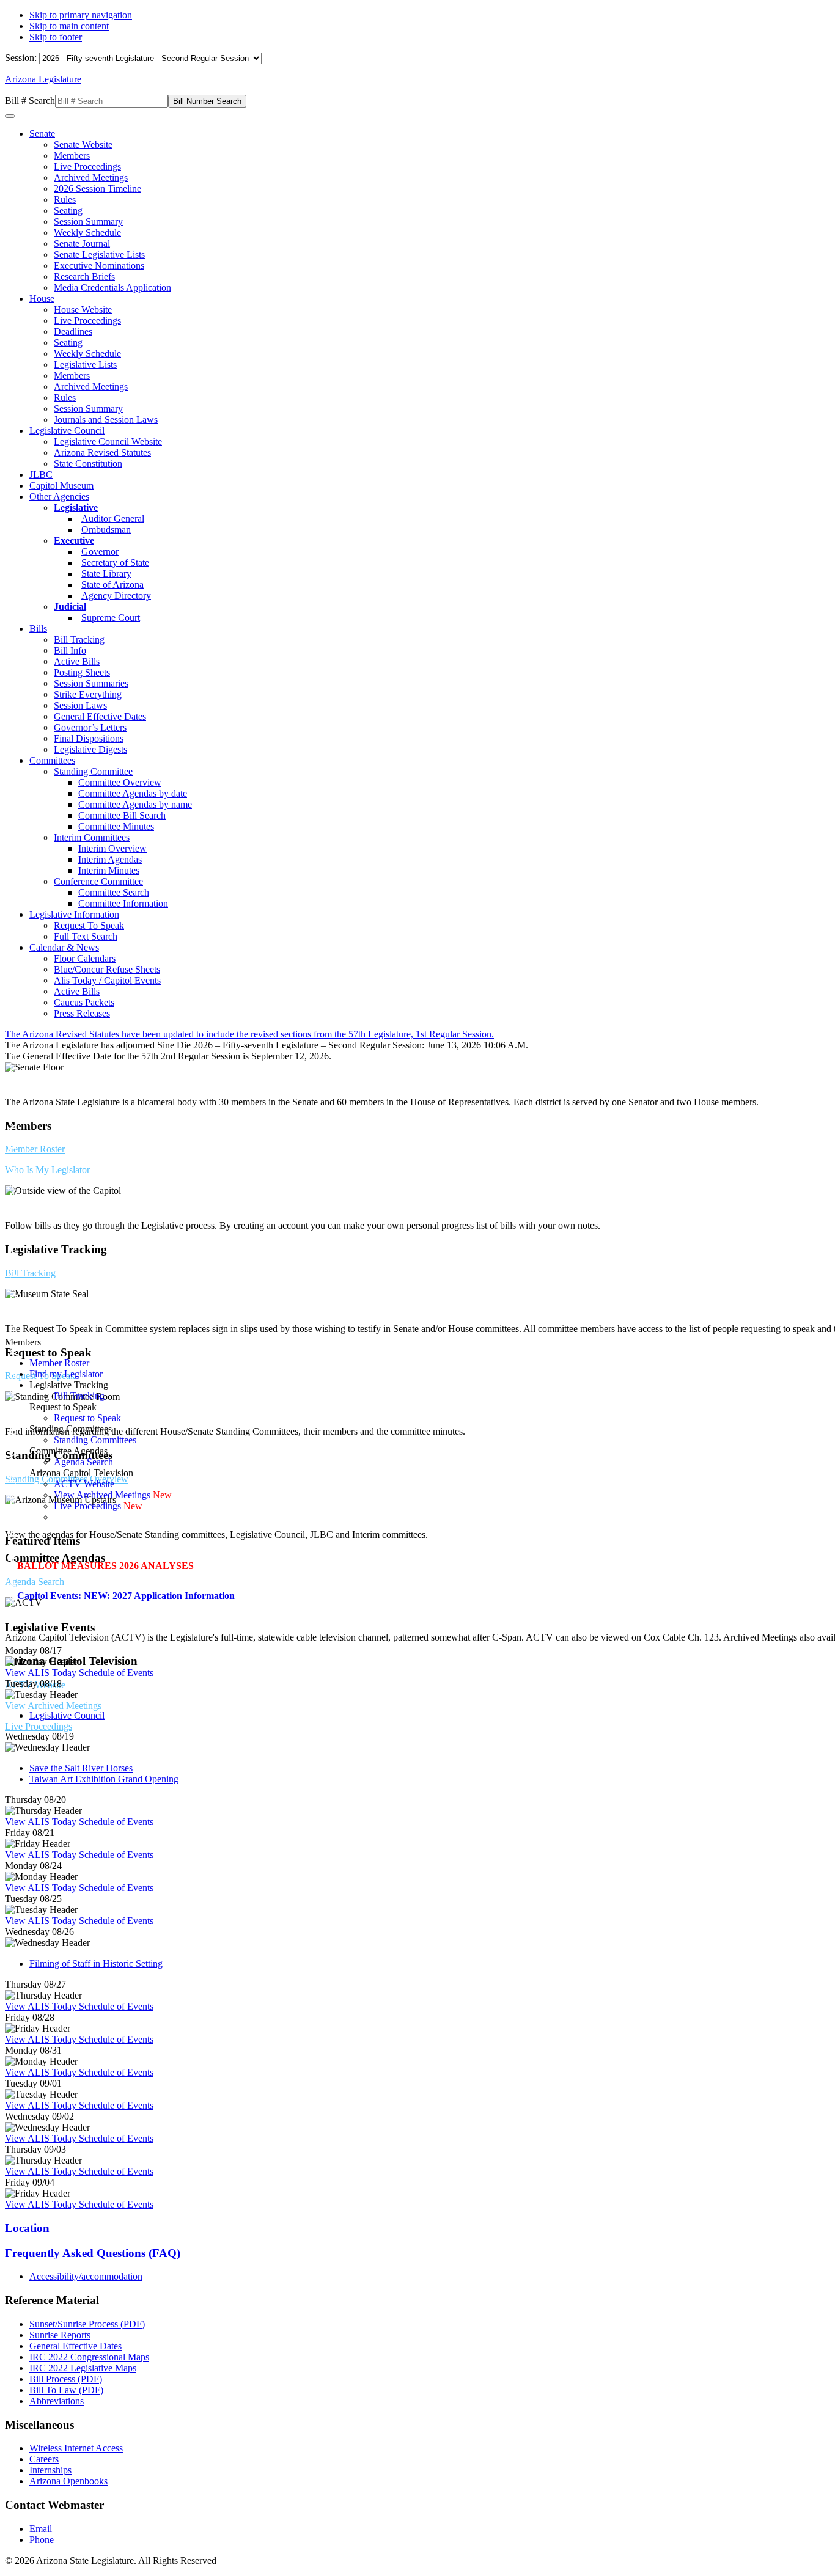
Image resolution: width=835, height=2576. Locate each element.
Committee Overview (120, 782)
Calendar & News (64, 947)
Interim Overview (112, 848)
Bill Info (70, 650)
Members (72, 156)
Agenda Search (35, 1582)
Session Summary (88, 221)
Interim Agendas (110, 859)
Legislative (76, 507)
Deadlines (73, 331)
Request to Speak (87, 1418)
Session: (22, 58)
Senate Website (83, 145)
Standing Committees (95, 1440)
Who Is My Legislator (47, 1170)
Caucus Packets (84, 1002)
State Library (106, 573)
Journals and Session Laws (106, 419)
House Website (83, 309)
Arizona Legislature (43, 79)
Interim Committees (92, 837)
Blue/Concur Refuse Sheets (107, 969)
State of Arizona (112, 584)
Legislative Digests (90, 749)
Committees (52, 760)
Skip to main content (69, 26)
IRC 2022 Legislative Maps (83, 2368)
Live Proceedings (87, 166)
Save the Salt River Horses (81, 1768)
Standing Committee (93, 771)
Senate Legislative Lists (99, 254)
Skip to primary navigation (81, 15)
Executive (74, 540)
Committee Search (114, 892)
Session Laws (80, 705)
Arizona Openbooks (68, 2481)
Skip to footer (56, 37)
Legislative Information (74, 914)
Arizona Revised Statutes (102, 452)
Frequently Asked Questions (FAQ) (93, 2253)
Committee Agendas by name (135, 804)
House (42, 298)
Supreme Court (111, 617)
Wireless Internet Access (76, 2448)
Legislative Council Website (108, 441)
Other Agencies (59, 496)
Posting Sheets (82, 672)
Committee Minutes (116, 826)
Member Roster (35, 1149)
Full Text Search (86, 936)
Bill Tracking (79, 639)
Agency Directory (116, 595)
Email (41, 2529)
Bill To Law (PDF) (66, 2390)
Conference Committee (98, 881)
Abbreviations (57, 2401)
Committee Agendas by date (133, 793)
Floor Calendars (85, 958)
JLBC (41, 474)
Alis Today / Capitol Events (107, 980)
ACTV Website (84, 1484)
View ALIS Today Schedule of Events (79, 1673)
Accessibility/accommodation (86, 2276)
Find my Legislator (66, 1374)
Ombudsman (106, 529)
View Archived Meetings (53, 1706)
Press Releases (82, 1013)
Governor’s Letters (90, 727)
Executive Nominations (99, 265)
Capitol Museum (61, 485)
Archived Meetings (91, 177)
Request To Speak (89, 925)
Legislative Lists (85, 364)
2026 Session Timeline (97, 188)
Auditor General (113, 518)
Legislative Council (67, 430)
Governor (100, 551)
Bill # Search (30, 101)
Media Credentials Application (112, 287)
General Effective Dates (100, 716)
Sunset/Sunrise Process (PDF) (87, 2324)
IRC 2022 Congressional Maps (89, 2357)
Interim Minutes (109, 870)
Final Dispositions (89, 738)
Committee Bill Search (122, 815)
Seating (68, 210)
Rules (65, 199)
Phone (42, 2540)
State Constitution (88, 463)
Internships (50, 2470)
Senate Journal (82, 243)
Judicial (70, 606)
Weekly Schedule (87, 232)
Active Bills (77, 661)
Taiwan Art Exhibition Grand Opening (104, 1779)
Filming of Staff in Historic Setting (96, 1963)
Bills (38, 628)
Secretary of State (115, 562)
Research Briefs (84, 276)
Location (27, 2228)
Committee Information (123, 903)
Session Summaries (91, 683)
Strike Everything (88, 694)
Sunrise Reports (60, 2335)
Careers (44, 2459)
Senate (42, 134)
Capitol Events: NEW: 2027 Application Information (126, 1596)
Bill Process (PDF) (66, 2379)
